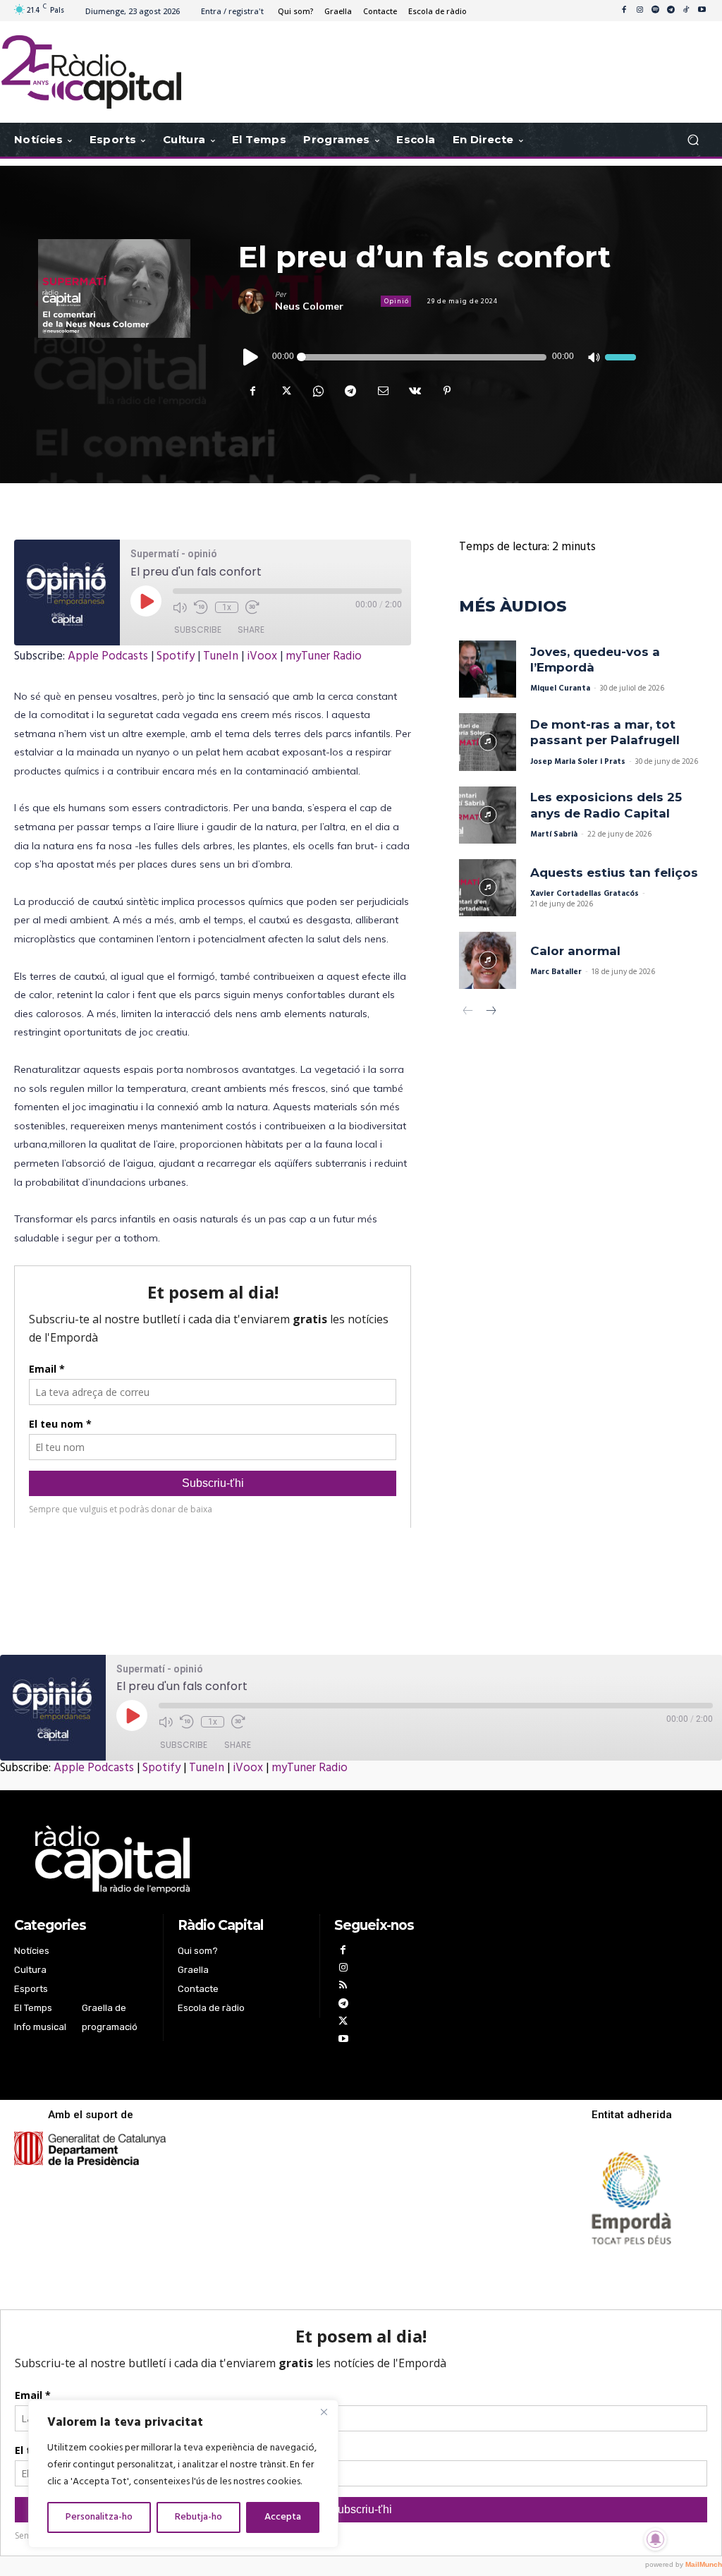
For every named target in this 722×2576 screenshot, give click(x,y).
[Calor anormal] (488, 960)
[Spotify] (655, 11)
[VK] (415, 391)
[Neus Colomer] (257, 301)
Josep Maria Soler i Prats (578, 762)
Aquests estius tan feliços (614, 873)
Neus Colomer (309, 306)
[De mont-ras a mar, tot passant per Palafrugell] (488, 742)
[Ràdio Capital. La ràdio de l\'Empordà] (91, 72)
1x (227, 607)
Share (251, 630)
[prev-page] (468, 1013)
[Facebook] (624, 11)
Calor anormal (575, 951)
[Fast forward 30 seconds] (252, 607)
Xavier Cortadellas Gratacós (585, 894)
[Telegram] (671, 11)
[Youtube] (702, 11)
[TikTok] (686, 11)
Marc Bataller (556, 972)
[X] (285, 391)
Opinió (397, 301)
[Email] (382, 391)
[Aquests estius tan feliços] (488, 888)
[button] (693, 140)
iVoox (262, 656)
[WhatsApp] (317, 391)
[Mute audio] (180, 607)
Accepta (283, 2517)
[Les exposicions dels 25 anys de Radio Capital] (488, 815)
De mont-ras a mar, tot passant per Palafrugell (605, 732)
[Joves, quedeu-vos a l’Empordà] (488, 669)
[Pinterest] (447, 391)
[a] (242, 1859)
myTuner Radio (324, 656)
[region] (183, 2474)
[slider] (620, 357)
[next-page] (490, 1013)
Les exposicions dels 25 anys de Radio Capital (606, 805)
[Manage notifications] (656, 2539)
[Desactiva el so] (593, 357)
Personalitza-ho (99, 2517)
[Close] (324, 2412)
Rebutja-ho (198, 2517)
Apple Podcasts (108, 656)
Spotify (176, 656)
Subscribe (198, 630)
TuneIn (221, 656)
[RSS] (343, 1987)
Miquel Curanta (560, 688)
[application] (437, 357)
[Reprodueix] (251, 357)
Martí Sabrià (554, 834)
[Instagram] (640, 11)
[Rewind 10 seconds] (201, 607)
